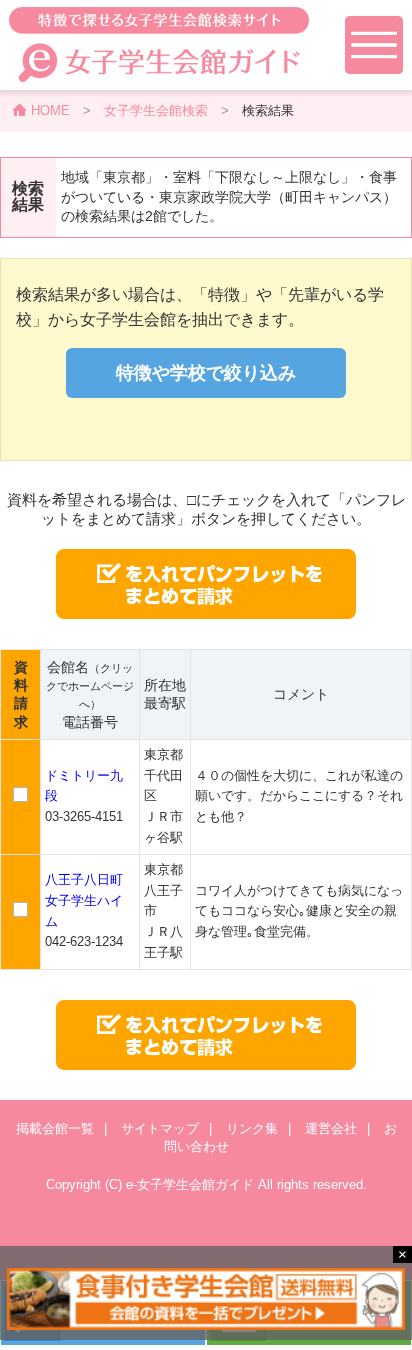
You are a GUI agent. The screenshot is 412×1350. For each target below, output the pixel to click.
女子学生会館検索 (156, 110)
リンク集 (252, 1128)
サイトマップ (160, 1128)
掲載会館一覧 (55, 1128)
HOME (50, 110)
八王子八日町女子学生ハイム (84, 900)
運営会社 (331, 1128)
